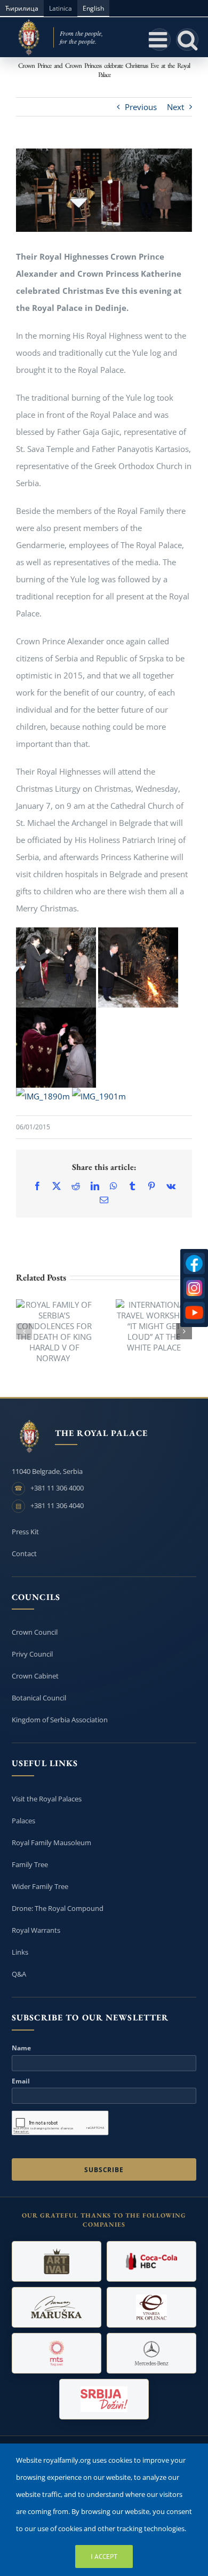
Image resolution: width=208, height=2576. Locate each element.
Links (20, 1952)
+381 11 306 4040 (57, 1505)
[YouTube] (194, 1313)
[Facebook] (194, 1263)
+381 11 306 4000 (57, 1488)
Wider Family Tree (40, 1886)
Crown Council (35, 1632)
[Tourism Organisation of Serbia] (104, 2399)
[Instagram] (194, 1288)
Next (175, 107)
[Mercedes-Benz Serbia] (151, 2353)
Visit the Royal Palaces (47, 1799)
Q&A (19, 1974)
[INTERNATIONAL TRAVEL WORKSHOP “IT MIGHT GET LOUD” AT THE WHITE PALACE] (154, 1326)
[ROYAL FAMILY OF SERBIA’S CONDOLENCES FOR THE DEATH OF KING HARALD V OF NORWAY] (54, 1331)
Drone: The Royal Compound (58, 1908)
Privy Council (32, 1654)
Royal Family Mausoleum (51, 1843)
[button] (24, 1331)
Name (21, 2048)
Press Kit (25, 1532)
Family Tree (30, 1864)
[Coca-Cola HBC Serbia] (151, 2261)
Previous (141, 107)
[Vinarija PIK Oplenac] (151, 2307)
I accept (104, 2557)
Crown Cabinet (35, 1676)
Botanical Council (39, 1698)
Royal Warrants (36, 1930)
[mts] (57, 2353)
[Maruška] (57, 2307)
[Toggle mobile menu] (159, 40)
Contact (24, 1554)
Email (21, 2081)
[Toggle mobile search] (187, 40)
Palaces (23, 1821)
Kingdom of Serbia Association (60, 1720)
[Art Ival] (57, 2261)
